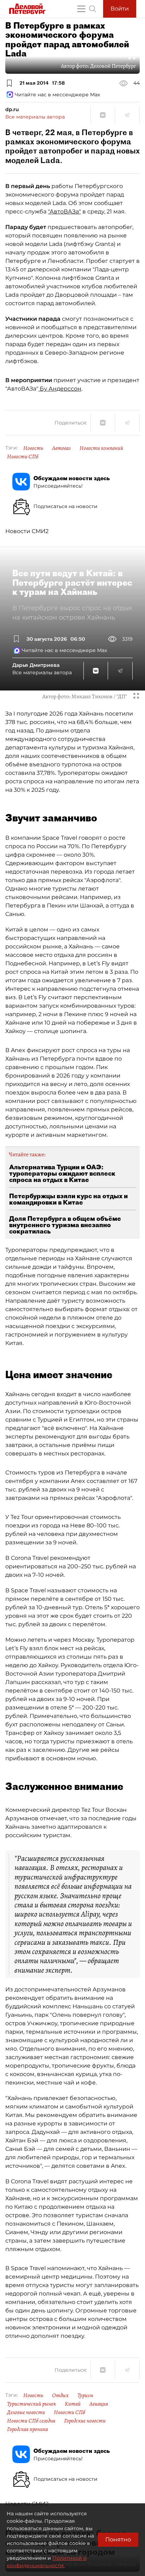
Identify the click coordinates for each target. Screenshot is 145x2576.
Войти (120, 9)
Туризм (85, 2395)
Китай (73, 2404)
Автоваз (61, 448)
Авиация (99, 2404)
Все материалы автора (35, 117)
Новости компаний (101, 448)
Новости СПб (23, 457)
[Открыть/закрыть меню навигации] (81, 9)
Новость (33, 448)
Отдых (60, 2395)
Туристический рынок (31, 2404)
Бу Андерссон (60, 389)
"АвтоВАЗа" (64, 212)
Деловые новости (26, 2412)
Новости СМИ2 (27, 531)
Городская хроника (27, 2429)
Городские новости (85, 2421)
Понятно (118, 2539)
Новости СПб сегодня (31, 2421)
